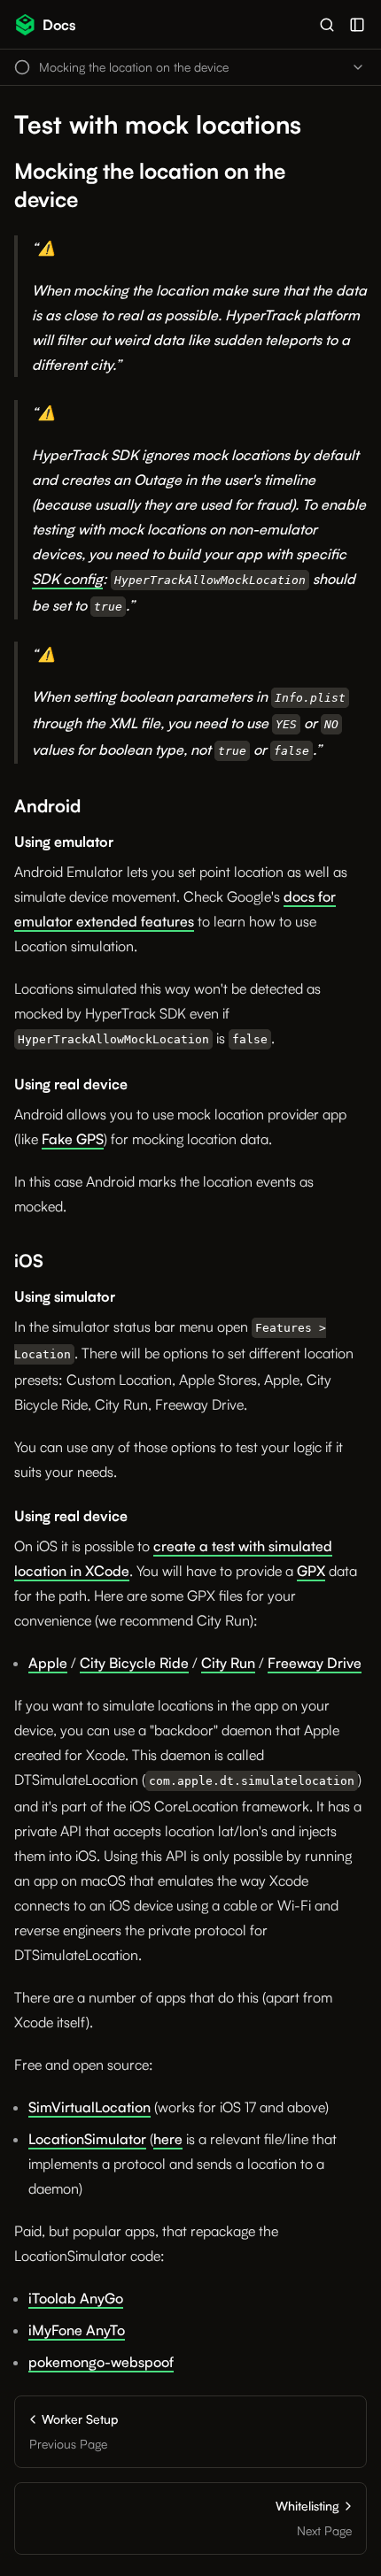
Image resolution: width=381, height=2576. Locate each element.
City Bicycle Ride (134, 1663)
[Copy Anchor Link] (356, 186)
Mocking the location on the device (150, 185)
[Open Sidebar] (357, 25)
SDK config (67, 579)
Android (47, 806)
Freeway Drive (315, 1663)
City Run (228, 1663)
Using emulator (64, 842)
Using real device (71, 1084)
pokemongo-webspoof (101, 2362)
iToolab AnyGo (76, 2298)
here (168, 2139)
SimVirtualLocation (89, 2107)
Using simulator (65, 1296)
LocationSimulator (87, 2139)
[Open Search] (327, 25)
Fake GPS (73, 1139)
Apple (48, 1663)
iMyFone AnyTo (77, 2330)
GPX (311, 1571)
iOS (29, 1261)
